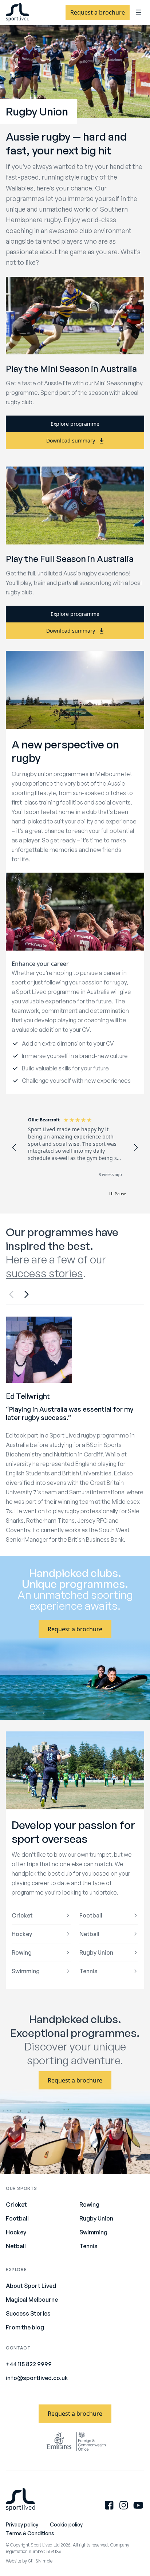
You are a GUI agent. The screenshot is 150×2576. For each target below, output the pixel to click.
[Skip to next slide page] (26, 1294)
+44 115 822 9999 (29, 2364)
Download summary (71, 441)
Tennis (88, 1971)
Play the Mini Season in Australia (71, 369)
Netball (89, 1934)
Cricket (22, 1915)
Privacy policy (22, 2524)
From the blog (25, 2327)
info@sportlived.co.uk (37, 2378)
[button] (15, 1148)
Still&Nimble (40, 2561)
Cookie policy (66, 2524)
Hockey (22, 1934)
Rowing (22, 1952)
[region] (75, 1148)
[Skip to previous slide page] (12, 1294)
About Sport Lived (31, 2286)
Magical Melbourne (32, 2300)
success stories (44, 1273)
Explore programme (75, 424)
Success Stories (28, 2313)
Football (91, 1915)
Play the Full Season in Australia (70, 559)
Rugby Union (96, 1952)
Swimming (26, 1971)
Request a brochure (98, 12)
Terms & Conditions (30, 2533)
